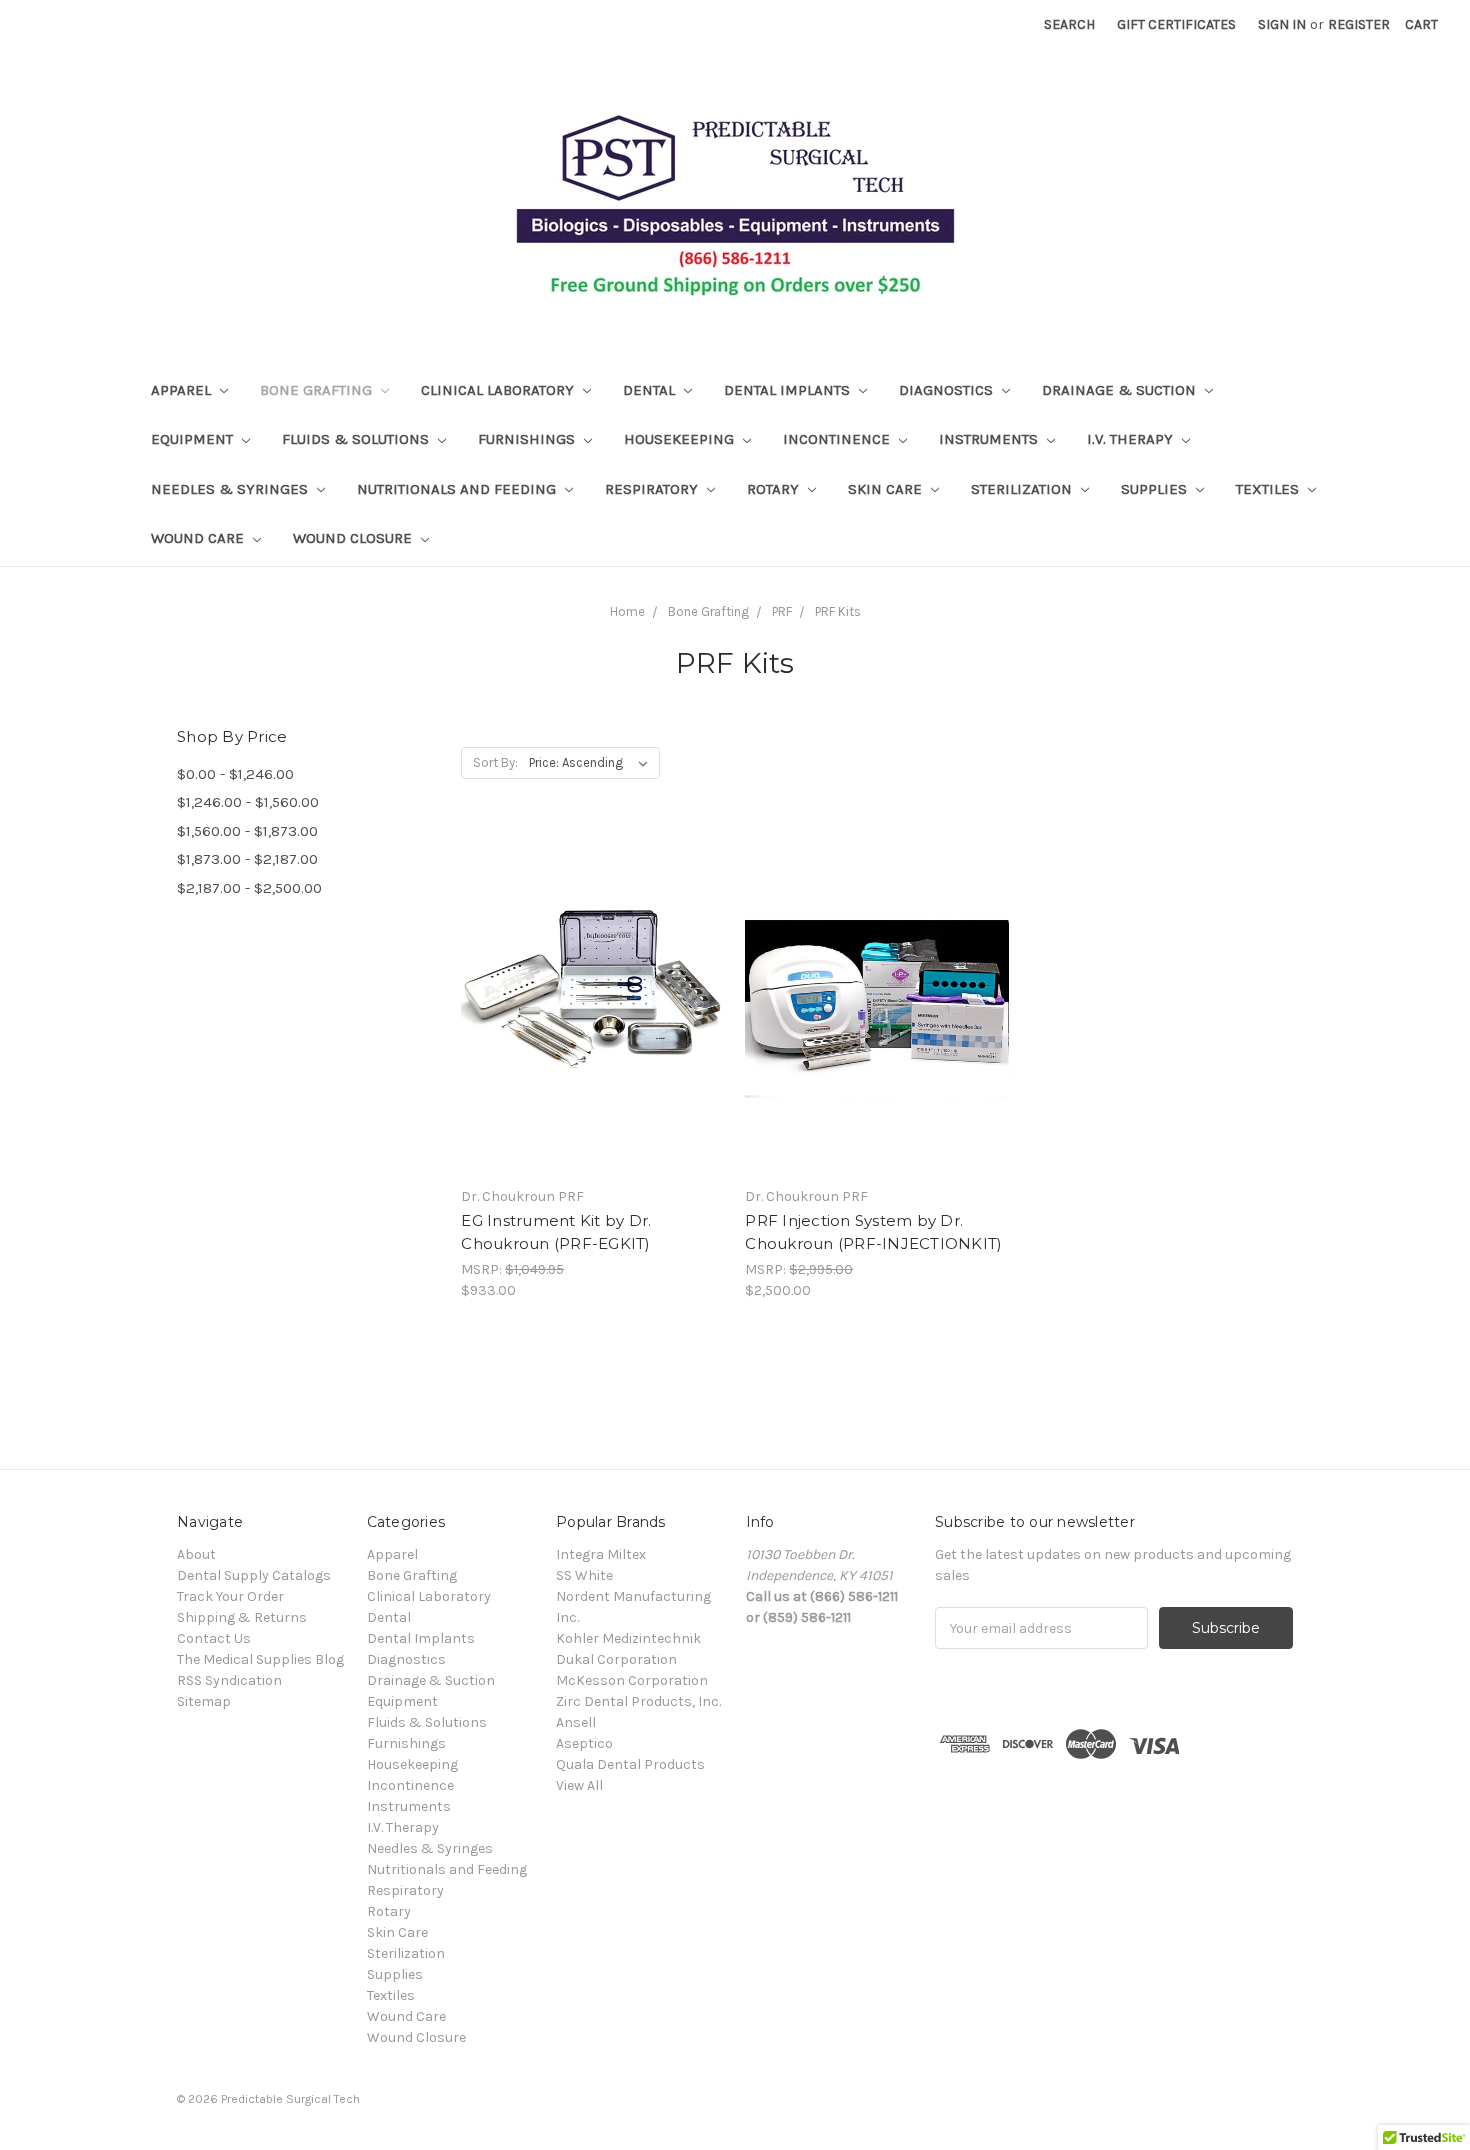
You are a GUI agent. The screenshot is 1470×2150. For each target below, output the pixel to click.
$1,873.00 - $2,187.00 (247, 859)
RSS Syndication (229, 1680)
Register (1359, 24)
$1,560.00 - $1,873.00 (247, 831)
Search (1069, 24)
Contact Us (214, 1638)
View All (579, 1785)
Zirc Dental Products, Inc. (638, 1701)
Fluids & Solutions (357, 439)
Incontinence (838, 439)
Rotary (775, 489)
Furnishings (528, 439)
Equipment (194, 439)
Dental (651, 390)
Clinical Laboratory (499, 390)
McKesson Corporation (632, 1680)
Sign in (1282, 24)
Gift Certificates (1176, 24)
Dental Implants (789, 390)
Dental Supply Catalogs (254, 1575)
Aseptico (584, 1743)
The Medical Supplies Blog (260, 1659)
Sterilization (1023, 489)
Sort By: (495, 762)
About (196, 1554)
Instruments (990, 439)
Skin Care (887, 489)
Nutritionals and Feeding (458, 489)
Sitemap (204, 1701)
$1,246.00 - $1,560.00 (248, 802)
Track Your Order (230, 1596)
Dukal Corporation (616, 1659)
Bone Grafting (318, 390)
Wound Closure (354, 538)
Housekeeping (681, 439)
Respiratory (653, 489)
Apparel (183, 390)
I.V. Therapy (1132, 439)
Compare (586, 1020)
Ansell (576, 1722)
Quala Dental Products (630, 1764)
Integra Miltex (601, 1554)
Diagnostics (948, 390)
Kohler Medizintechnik (628, 1638)
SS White (584, 1575)
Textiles (1269, 489)
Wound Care (199, 538)
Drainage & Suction (1121, 390)
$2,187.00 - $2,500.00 (249, 888)
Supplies (1156, 489)
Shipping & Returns (242, 1617)
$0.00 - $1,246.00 (235, 774)
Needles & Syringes (231, 489)
